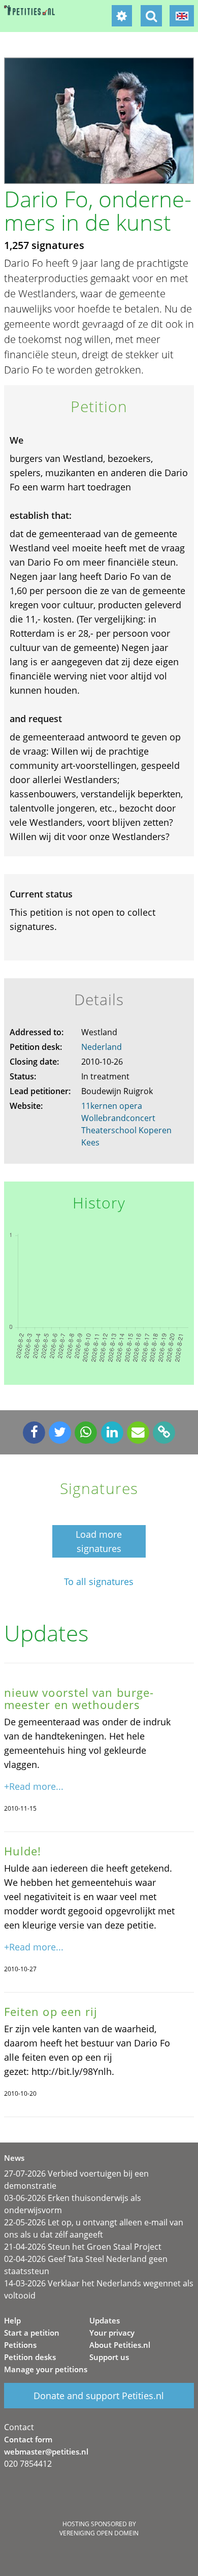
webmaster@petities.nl (46, 2451)
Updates (105, 2320)
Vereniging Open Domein (99, 2533)
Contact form (28, 2439)
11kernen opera (112, 1106)
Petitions (20, 2345)
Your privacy (112, 2333)
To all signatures (99, 1582)
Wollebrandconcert (118, 1118)
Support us (109, 2357)
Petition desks (30, 2357)
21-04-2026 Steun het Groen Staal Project (83, 2247)
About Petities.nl (120, 2345)
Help (12, 2320)
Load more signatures (99, 1541)
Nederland (102, 1047)
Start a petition (32, 2333)
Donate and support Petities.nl (99, 2396)
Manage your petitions (46, 2369)
